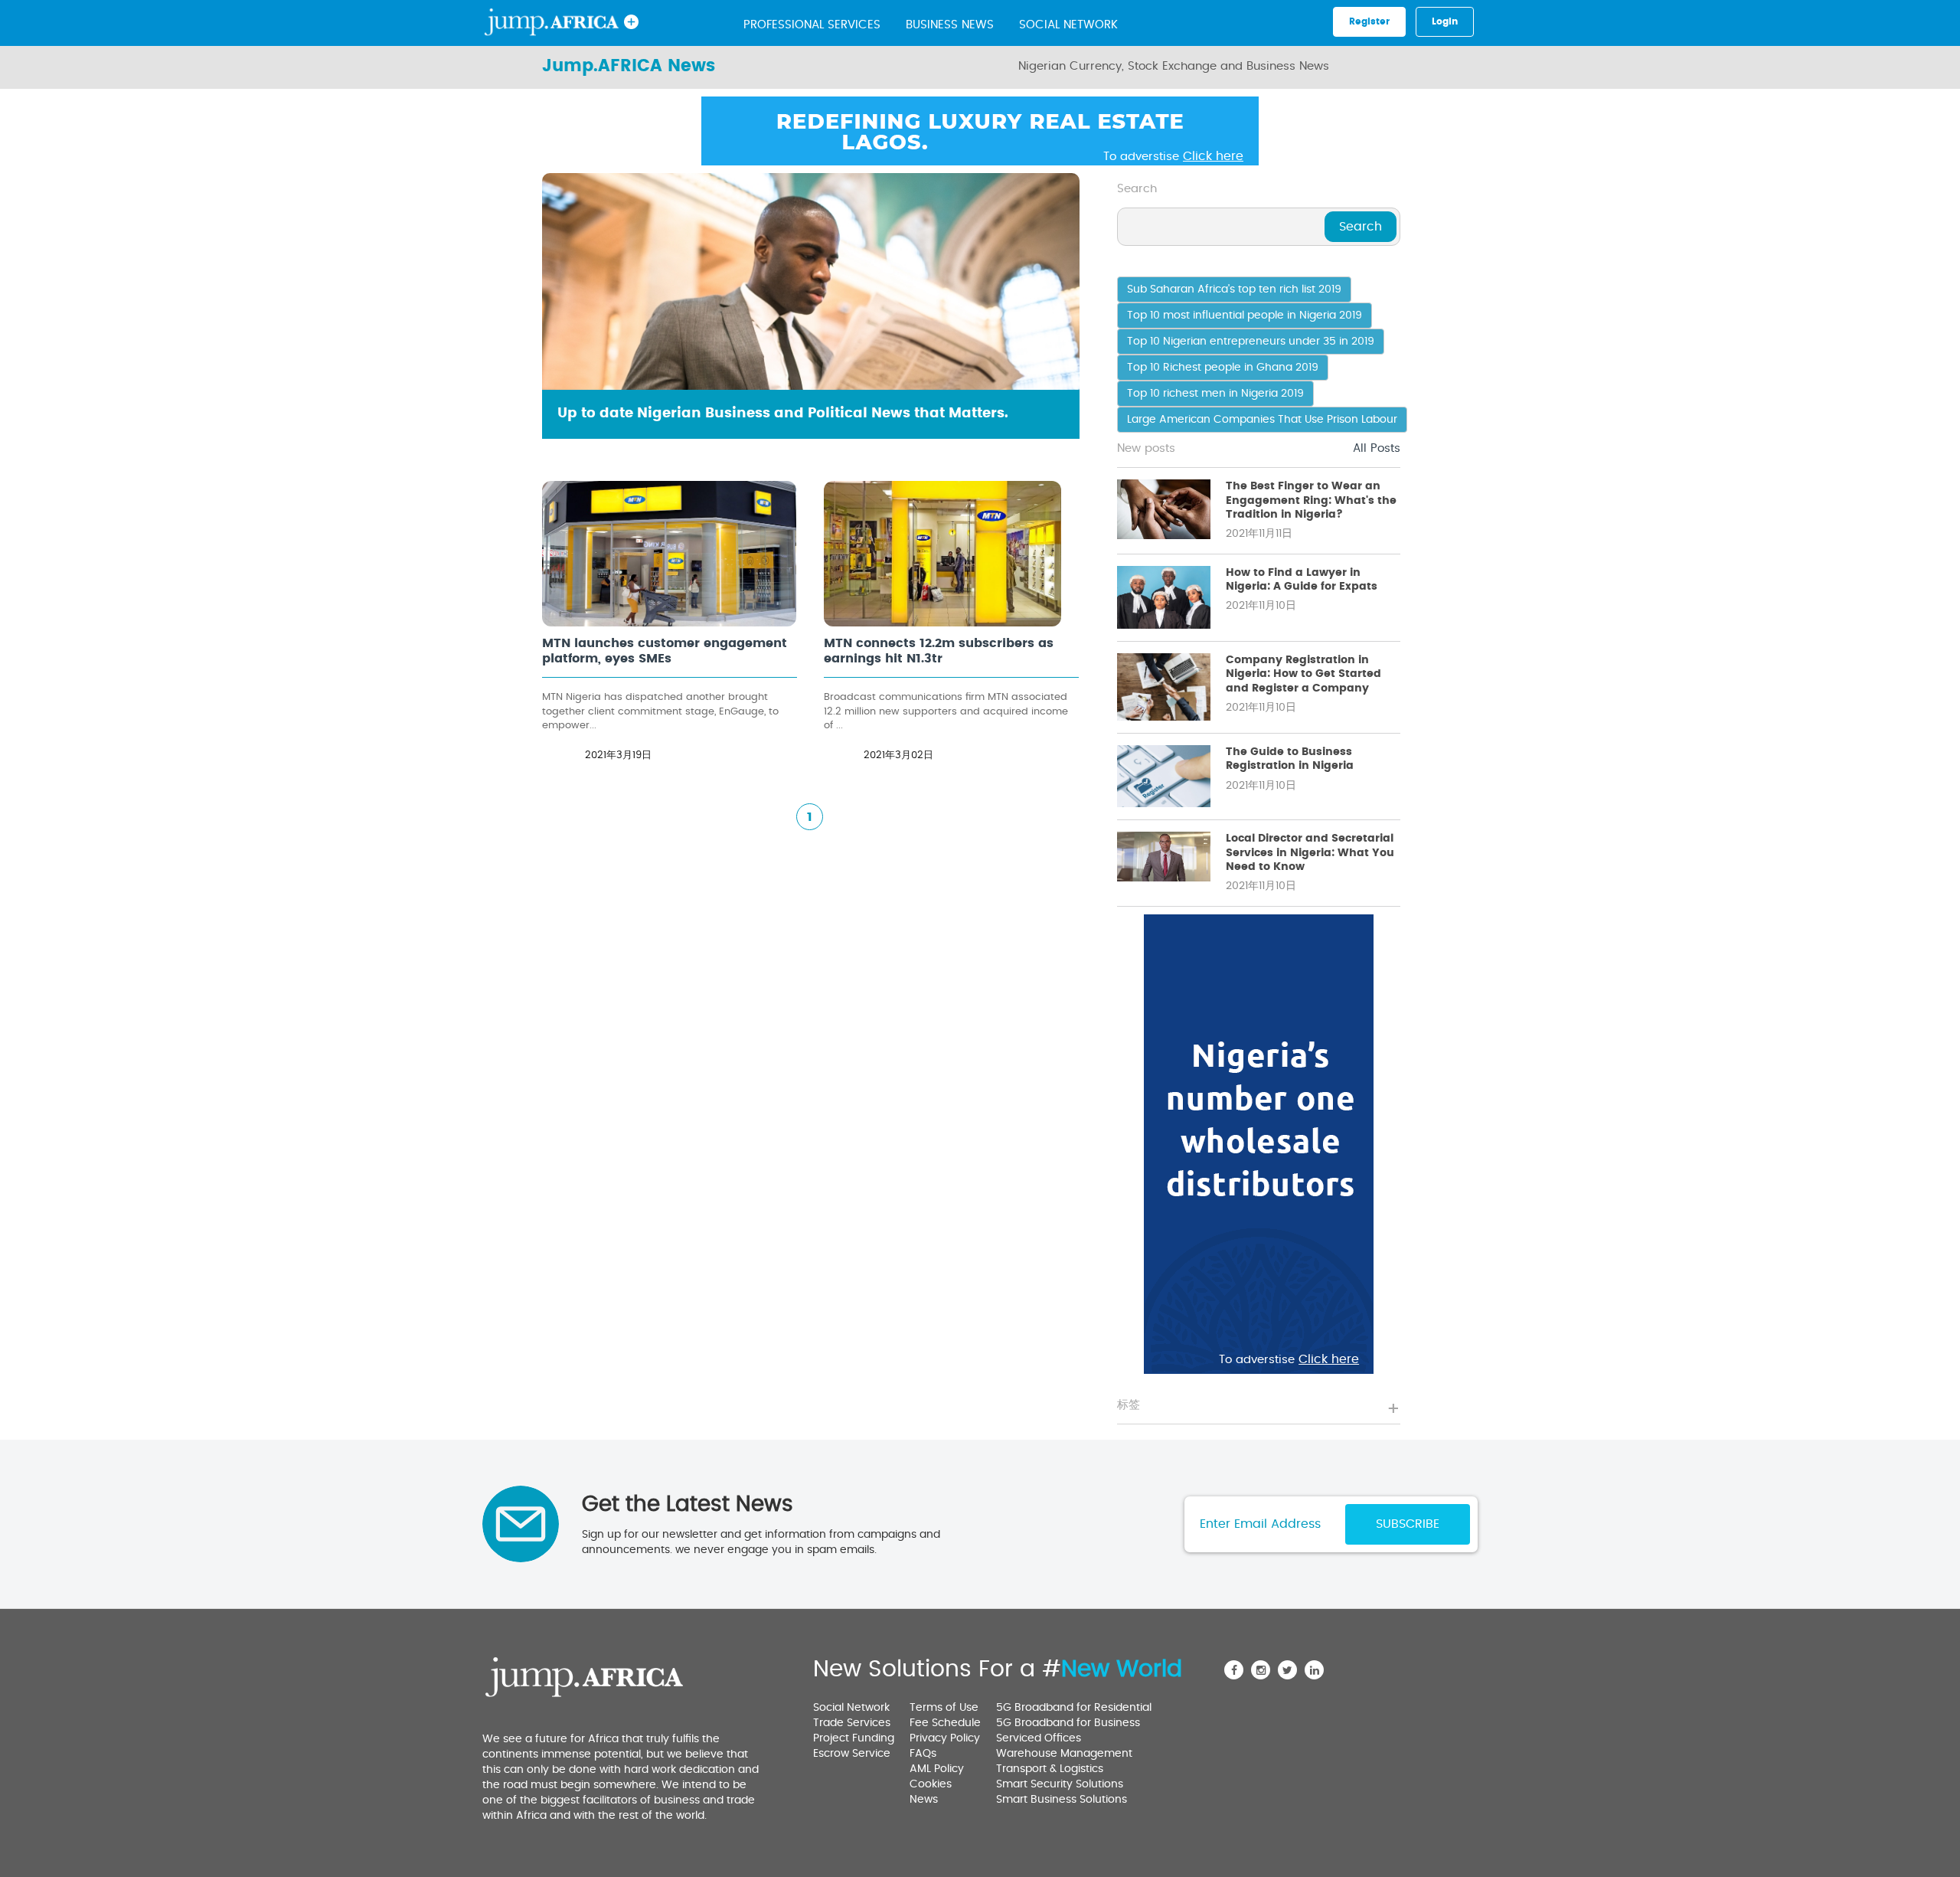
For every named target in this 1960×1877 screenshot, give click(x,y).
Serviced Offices (1039, 1738)
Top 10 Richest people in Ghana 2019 (1223, 368)
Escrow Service (852, 1754)
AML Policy (937, 1769)
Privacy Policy (945, 1738)
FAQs (923, 1754)
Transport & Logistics (1050, 1769)
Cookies (931, 1784)
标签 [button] (1129, 1405)
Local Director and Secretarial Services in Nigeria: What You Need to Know (1310, 852)
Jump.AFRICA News (629, 66)
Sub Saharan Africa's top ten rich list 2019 (1234, 289)
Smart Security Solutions (1060, 1784)
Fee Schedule (945, 1723)
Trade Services (852, 1723)
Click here (1213, 156)
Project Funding (854, 1738)
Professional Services (812, 25)
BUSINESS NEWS (950, 25)
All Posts (1377, 448)
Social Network (1068, 25)
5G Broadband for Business (1068, 1723)
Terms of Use (944, 1708)
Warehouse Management (1064, 1754)
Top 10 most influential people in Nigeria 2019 (1245, 316)
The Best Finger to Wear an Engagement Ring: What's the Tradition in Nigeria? (1311, 500)
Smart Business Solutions (1062, 1800)
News (924, 1800)
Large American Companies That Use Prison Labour (1262, 420)
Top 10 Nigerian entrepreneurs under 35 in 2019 (1251, 342)
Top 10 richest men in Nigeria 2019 (1215, 394)
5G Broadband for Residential (1074, 1708)
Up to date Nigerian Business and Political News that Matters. (783, 414)
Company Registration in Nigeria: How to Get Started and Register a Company (1303, 674)
